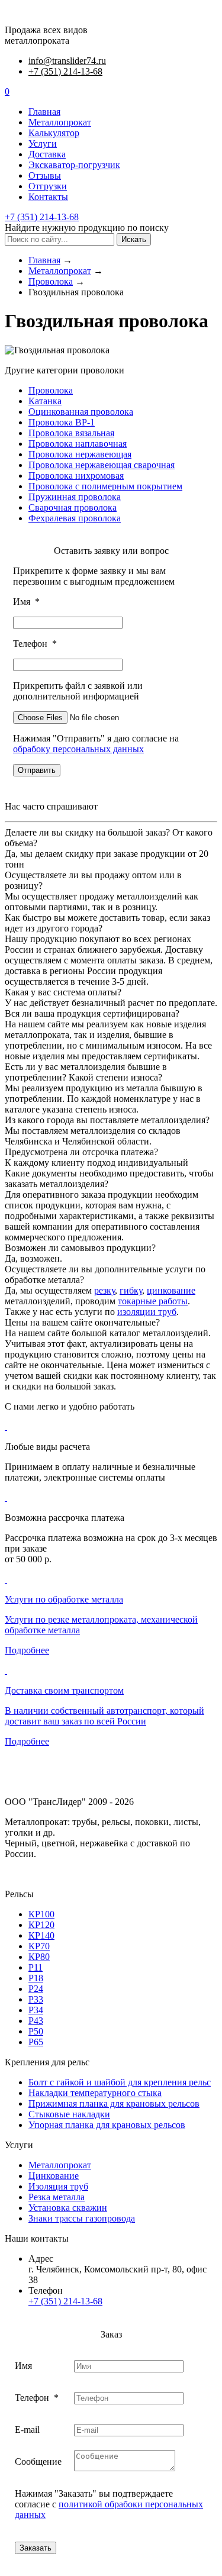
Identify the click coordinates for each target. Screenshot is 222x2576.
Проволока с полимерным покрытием (105, 486)
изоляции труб (147, 1312)
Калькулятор (54, 133)
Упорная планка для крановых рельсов (107, 2125)
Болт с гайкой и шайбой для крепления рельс (120, 2082)
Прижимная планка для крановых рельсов (114, 2103)
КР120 (41, 1925)
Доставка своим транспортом (64, 1690)
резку (104, 1290)
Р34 (36, 2010)
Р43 (36, 2021)
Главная (44, 112)
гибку (131, 1290)
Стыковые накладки (69, 2114)
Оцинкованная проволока (81, 412)
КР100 (41, 1914)
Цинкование (54, 2176)
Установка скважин (68, 2208)
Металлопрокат (60, 122)
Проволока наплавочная (78, 444)
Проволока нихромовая (76, 475)
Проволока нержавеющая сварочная (102, 465)
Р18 (36, 1978)
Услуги (43, 144)
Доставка (47, 154)
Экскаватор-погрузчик (74, 165)
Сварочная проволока (73, 507)
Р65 (36, 2042)
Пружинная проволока (75, 497)
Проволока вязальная (71, 433)
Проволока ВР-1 (62, 422)
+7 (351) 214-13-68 (65, 71)
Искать (134, 239)
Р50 (36, 2031)
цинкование (171, 1290)
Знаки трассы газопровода (82, 2218)
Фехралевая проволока (75, 518)
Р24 (36, 1989)
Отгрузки (48, 186)
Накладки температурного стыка (95, 2093)
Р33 (36, 1999)
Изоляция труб (58, 2186)
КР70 (39, 1946)
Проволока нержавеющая (80, 454)
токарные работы (153, 1301)
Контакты (48, 197)
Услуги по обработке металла (64, 1599)
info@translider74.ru (67, 61)
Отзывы (45, 175)
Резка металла (57, 2197)
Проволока (51, 390)
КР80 (39, 1957)
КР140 (41, 1935)
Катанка (45, 401)
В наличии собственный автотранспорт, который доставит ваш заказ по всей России (104, 1716)
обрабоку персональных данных (78, 749)
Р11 (36, 1967)
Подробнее (27, 1650)
